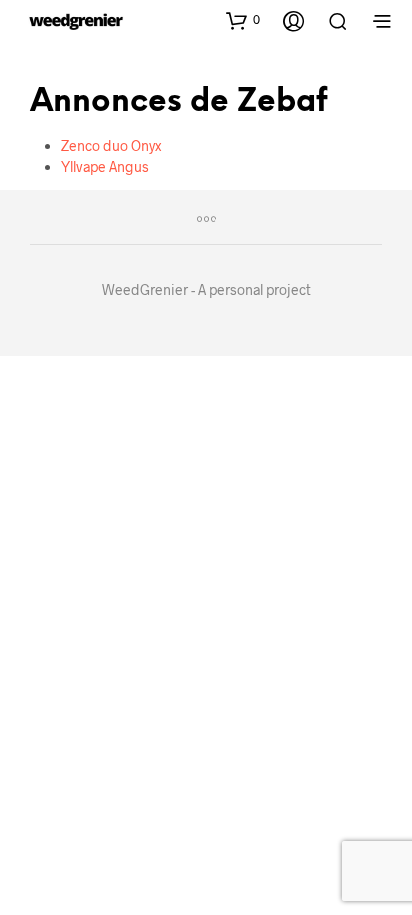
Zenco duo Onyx (111, 145)
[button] (243, 20)
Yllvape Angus (105, 166)
